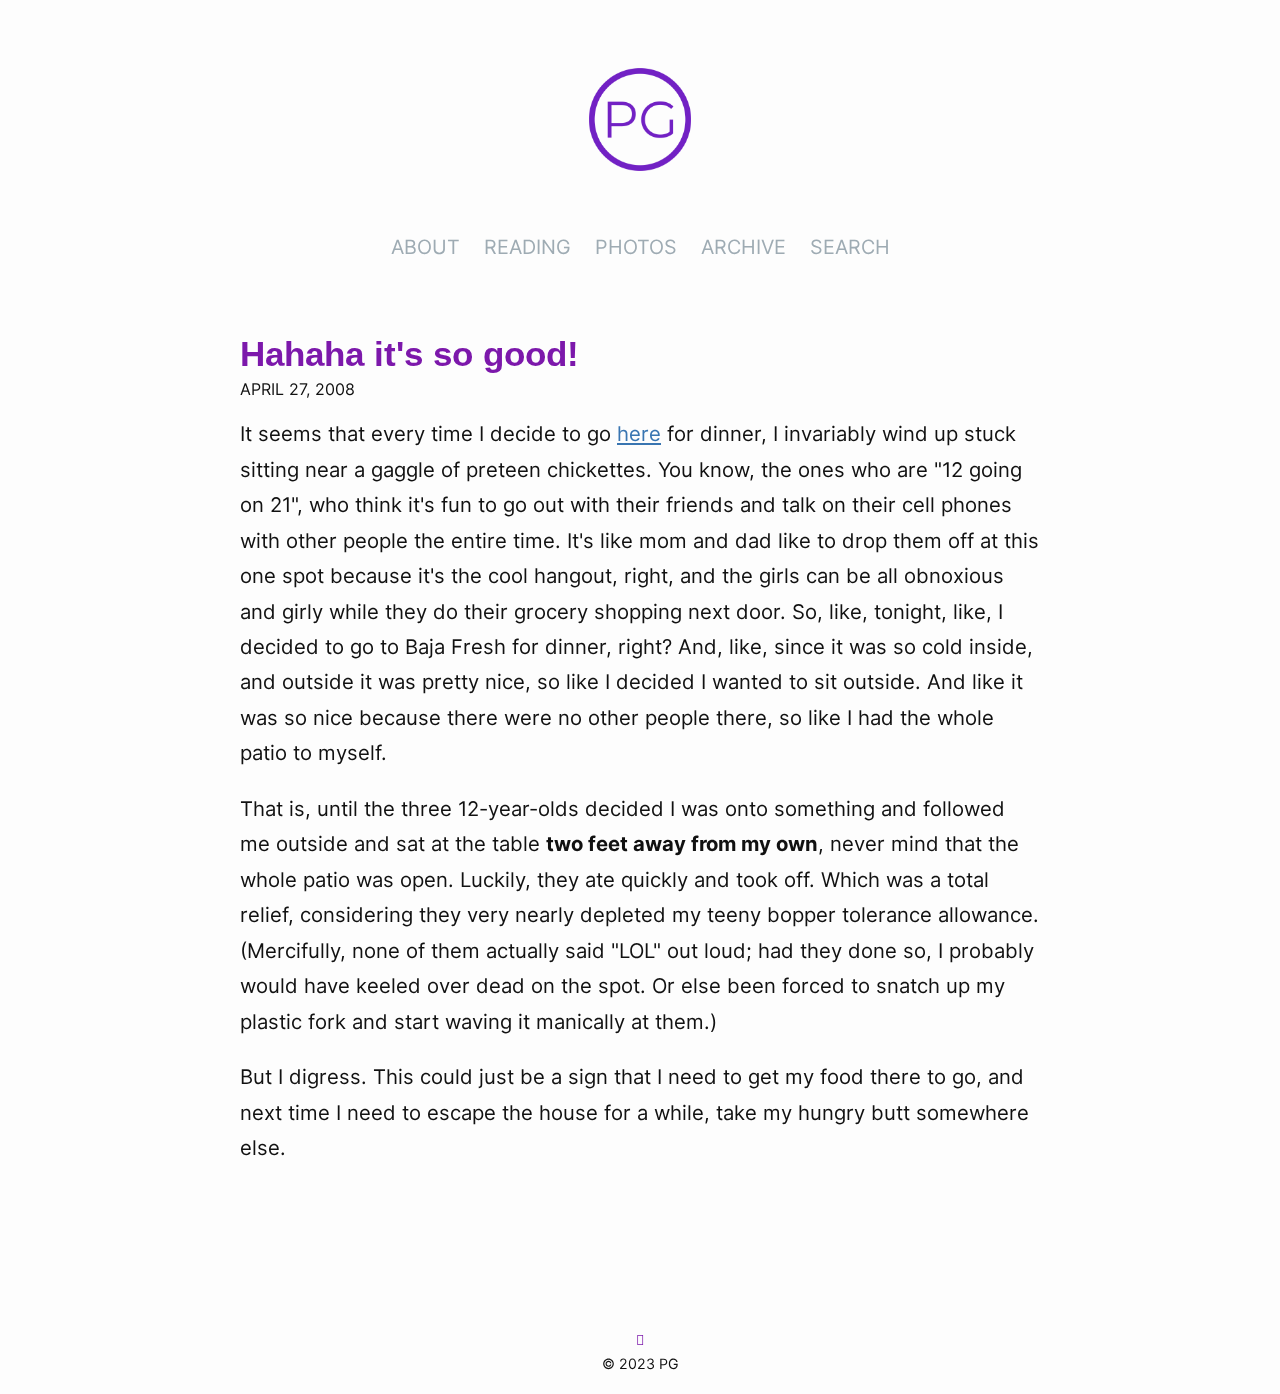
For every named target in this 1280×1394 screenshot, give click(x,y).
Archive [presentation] (743, 247)
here (639, 433)
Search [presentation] (850, 247)
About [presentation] (425, 247)
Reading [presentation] (527, 247)
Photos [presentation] (636, 247)
